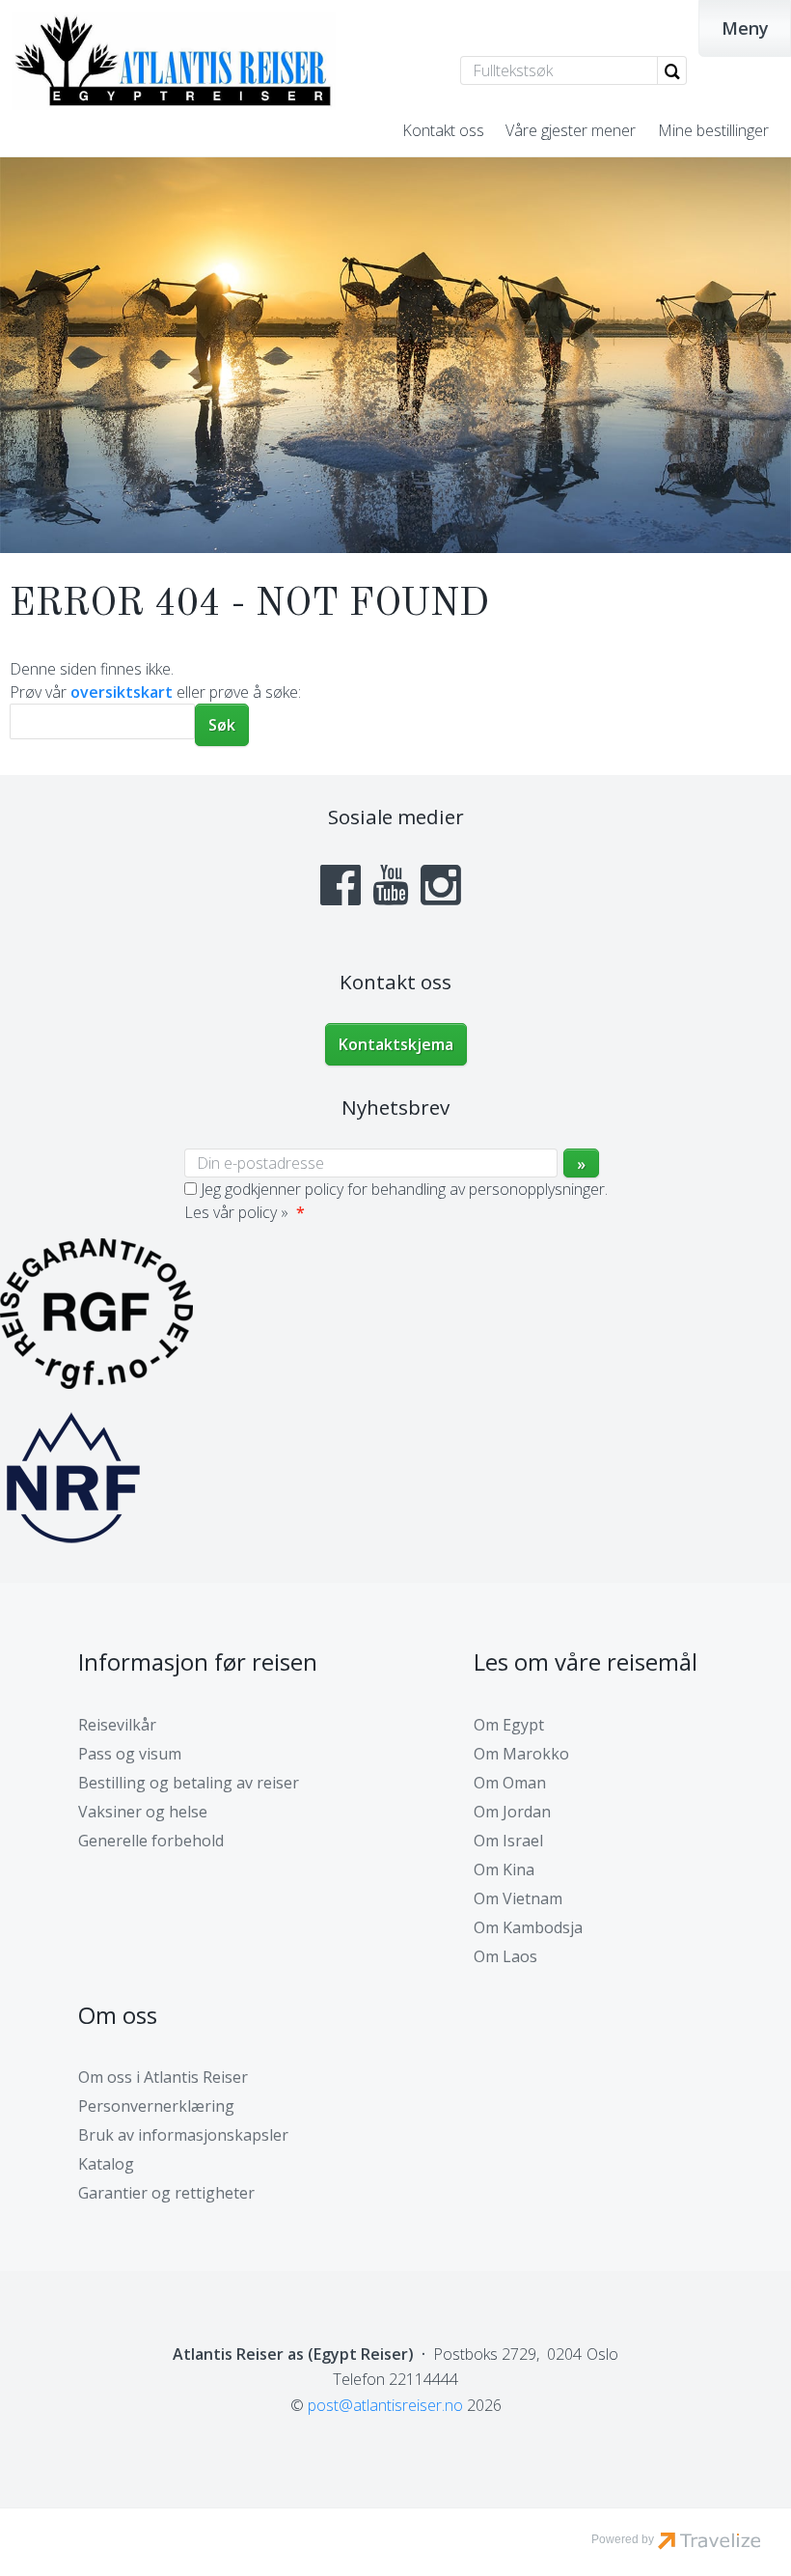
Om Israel (508, 1841)
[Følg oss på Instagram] (441, 885)
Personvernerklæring (156, 2106)
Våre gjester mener (571, 130)
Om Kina (504, 1870)
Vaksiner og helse (143, 1812)
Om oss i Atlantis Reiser (163, 2077)
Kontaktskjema (396, 1044)
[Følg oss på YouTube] (391, 885)
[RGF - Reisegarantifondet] (96, 1383)
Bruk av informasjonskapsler (183, 2135)
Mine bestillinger (713, 130)
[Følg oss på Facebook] (341, 885)
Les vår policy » (236, 1212)
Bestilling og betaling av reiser (189, 1783)
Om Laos (505, 1956)
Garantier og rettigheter (166, 2193)
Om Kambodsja (528, 1927)
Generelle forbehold (151, 1841)
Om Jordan (512, 1812)
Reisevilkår (117, 1725)
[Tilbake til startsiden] (174, 61)
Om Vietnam (518, 1898)
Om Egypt (509, 1725)
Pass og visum (130, 1754)
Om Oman (510, 1783)
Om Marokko (521, 1754)
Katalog (106, 2164)
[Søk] (672, 70)
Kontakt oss (443, 130)
